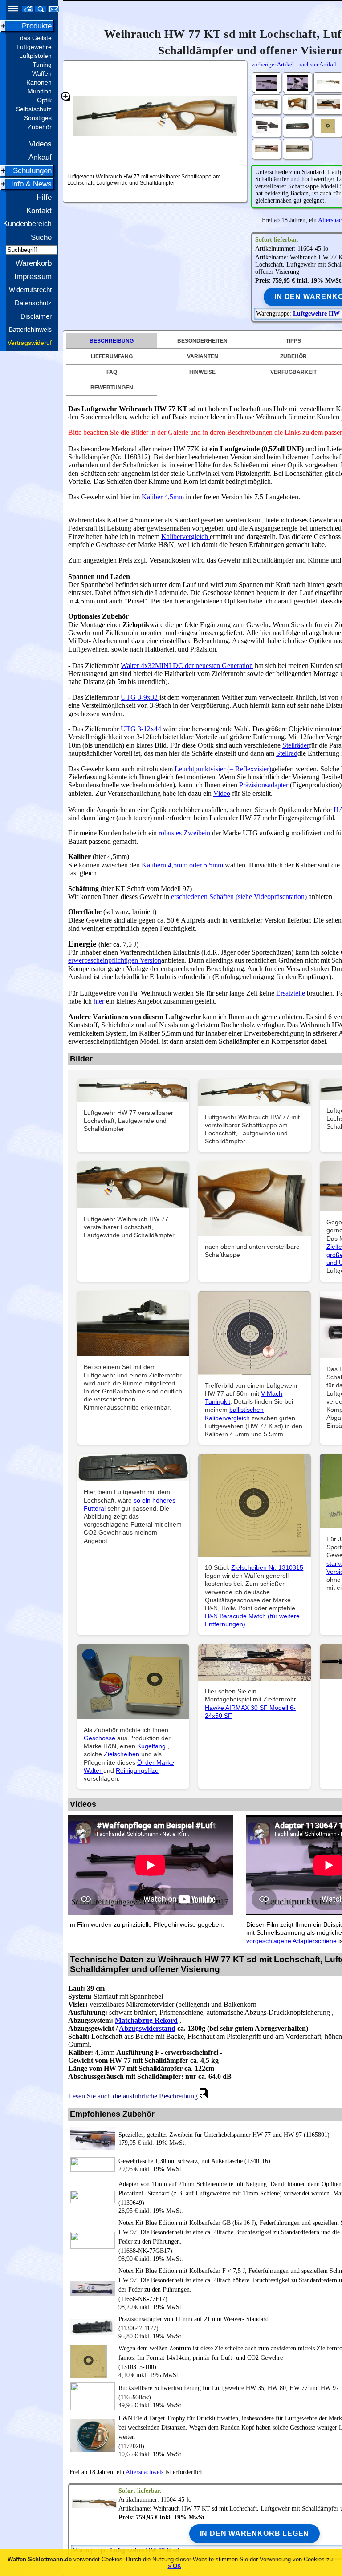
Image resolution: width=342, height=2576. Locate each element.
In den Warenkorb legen (255, 2533)
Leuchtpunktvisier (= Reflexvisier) (223, 769)
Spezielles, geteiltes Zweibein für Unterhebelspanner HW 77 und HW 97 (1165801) (224, 2135)
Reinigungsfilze (137, 1770)
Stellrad (287, 753)
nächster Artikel (317, 64)
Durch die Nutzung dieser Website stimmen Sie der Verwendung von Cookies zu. (230, 2559)
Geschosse (100, 1738)
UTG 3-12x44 (141, 729)
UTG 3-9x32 (140, 697)
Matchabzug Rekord (146, 2020)
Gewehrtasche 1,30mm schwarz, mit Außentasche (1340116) (194, 2161)
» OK (175, 2566)
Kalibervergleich (185, 537)
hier (100, 1001)
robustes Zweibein (185, 833)
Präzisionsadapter (265, 785)
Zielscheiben (122, 1754)
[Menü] (10, 10)
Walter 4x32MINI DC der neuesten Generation (187, 666)
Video (222, 793)
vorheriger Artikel (273, 64)
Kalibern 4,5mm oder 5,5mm (182, 865)
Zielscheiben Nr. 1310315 (267, 1567)
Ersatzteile (291, 993)
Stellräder (296, 745)
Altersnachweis (145, 2472)
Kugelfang (152, 1746)
